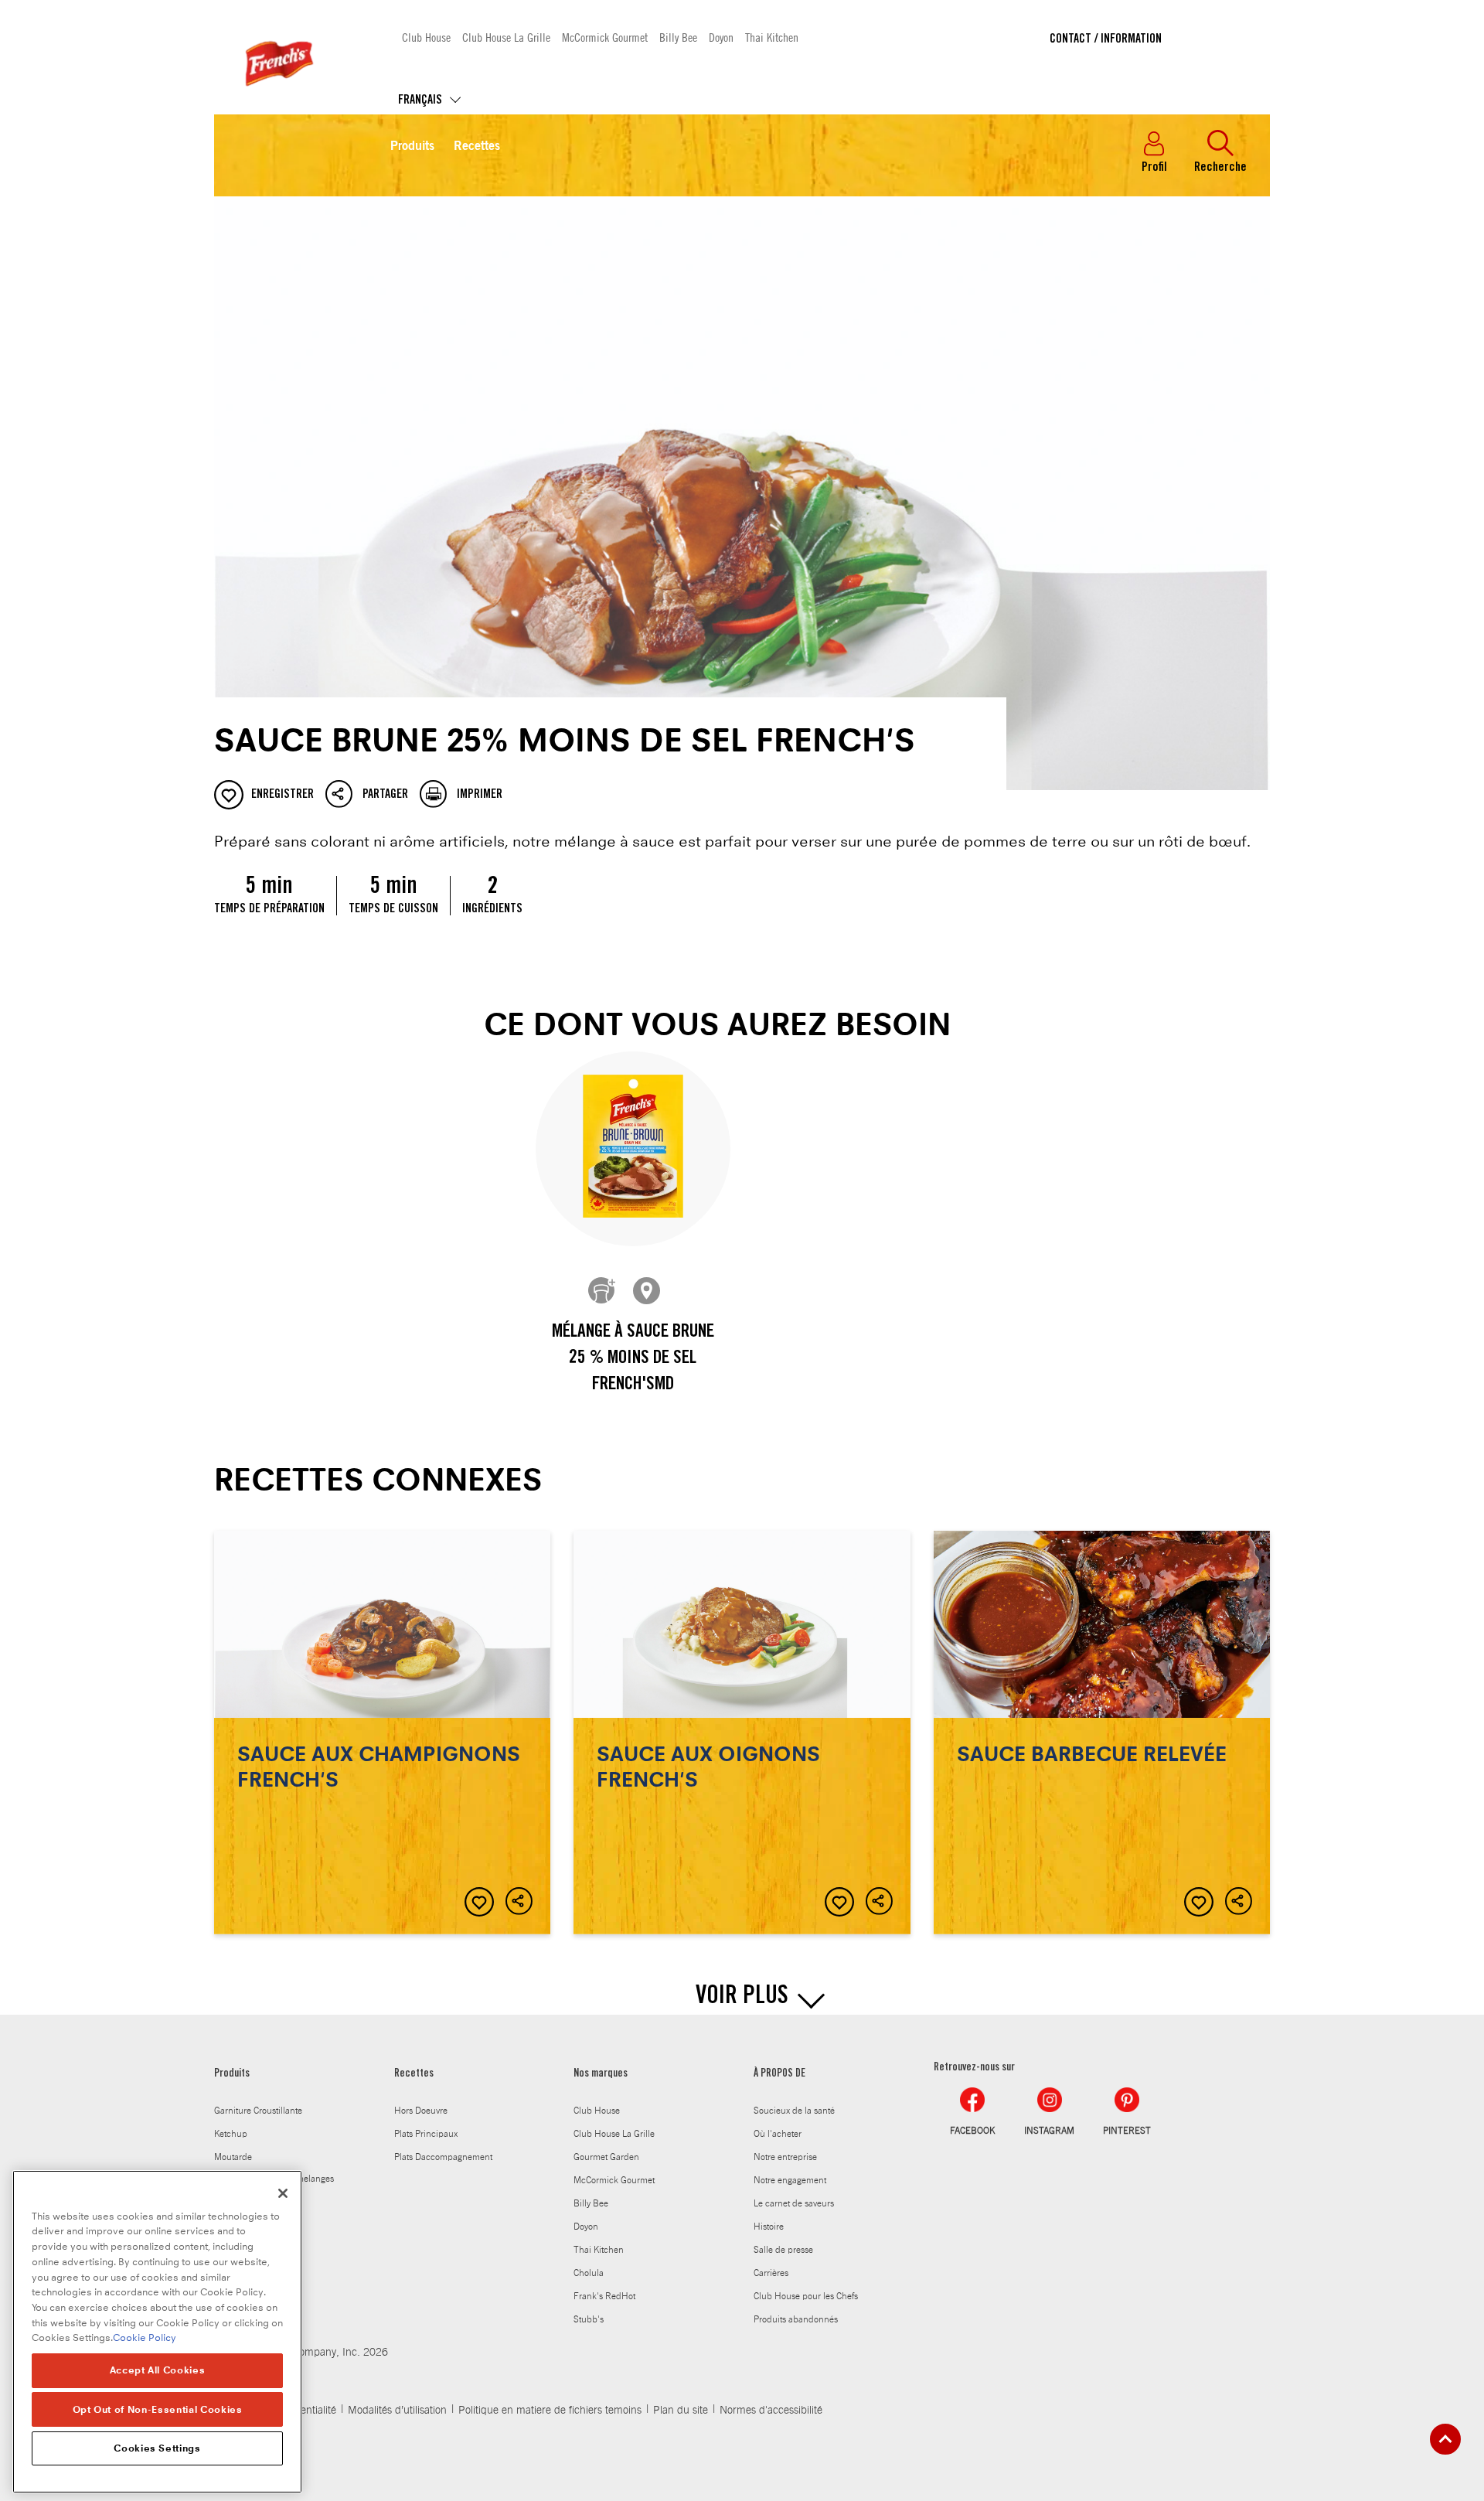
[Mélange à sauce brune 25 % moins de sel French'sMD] (633, 1149)
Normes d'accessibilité (771, 2411)
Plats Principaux (426, 2134)
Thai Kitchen (772, 37)
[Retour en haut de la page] (1445, 2439)
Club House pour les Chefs (806, 2296)
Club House (426, 37)
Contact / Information (1106, 39)
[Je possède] (603, 1292)
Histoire (769, 2227)
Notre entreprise (785, 2157)
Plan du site (681, 2411)
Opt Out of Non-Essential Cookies (158, 2409)
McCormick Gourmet (605, 37)
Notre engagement (790, 2180)
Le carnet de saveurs (794, 2203)
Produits (412, 147)
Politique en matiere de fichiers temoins (550, 2411)
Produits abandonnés (796, 2319)
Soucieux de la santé (794, 2111)
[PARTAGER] (520, 1902)
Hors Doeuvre (421, 2111)
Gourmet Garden (606, 2157)
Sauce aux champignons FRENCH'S (382, 1733)
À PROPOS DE (779, 2074)
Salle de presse (783, 2250)
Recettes (477, 147)
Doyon (721, 37)
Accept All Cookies (158, 2370)
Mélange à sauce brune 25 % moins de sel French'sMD (633, 1359)
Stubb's (589, 2319)
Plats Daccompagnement (443, 2157)
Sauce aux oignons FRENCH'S (742, 1733)
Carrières (771, 2273)
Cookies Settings (157, 2448)
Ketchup (231, 2134)
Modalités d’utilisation (397, 2411)
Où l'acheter (778, 2134)
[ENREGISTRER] (479, 1902)
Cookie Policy (145, 2337)
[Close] (283, 2193)
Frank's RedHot (604, 2296)
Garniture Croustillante (258, 2111)
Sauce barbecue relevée (1102, 1733)
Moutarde (233, 2157)
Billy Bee (678, 37)
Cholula (589, 2273)
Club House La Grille (506, 37)
